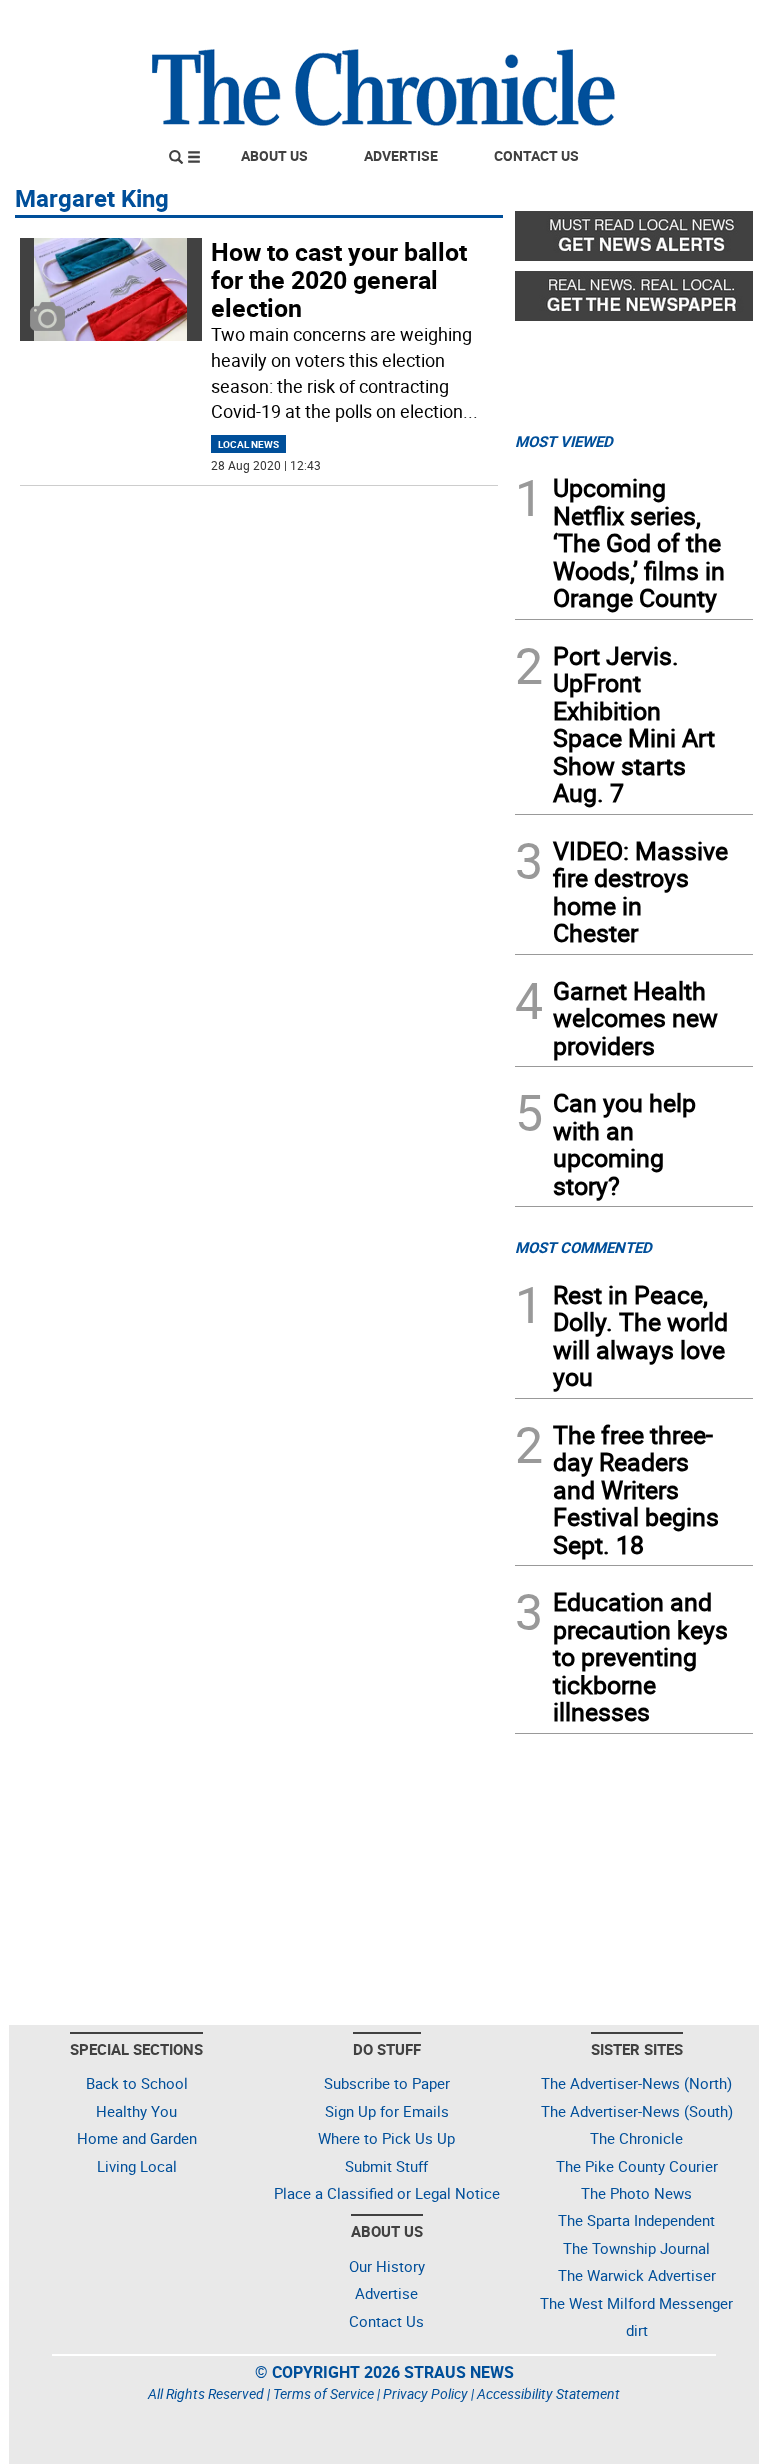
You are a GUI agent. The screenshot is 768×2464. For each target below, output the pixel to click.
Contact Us (536, 155)
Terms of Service (323, 2393)
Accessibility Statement (548, 2393)
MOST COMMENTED (583, 1247)
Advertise (401, 155)
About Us (274, 155)
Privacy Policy (425, 2393)
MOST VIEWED (564, 441)
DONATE (704, 23)
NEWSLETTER (592, 23)
